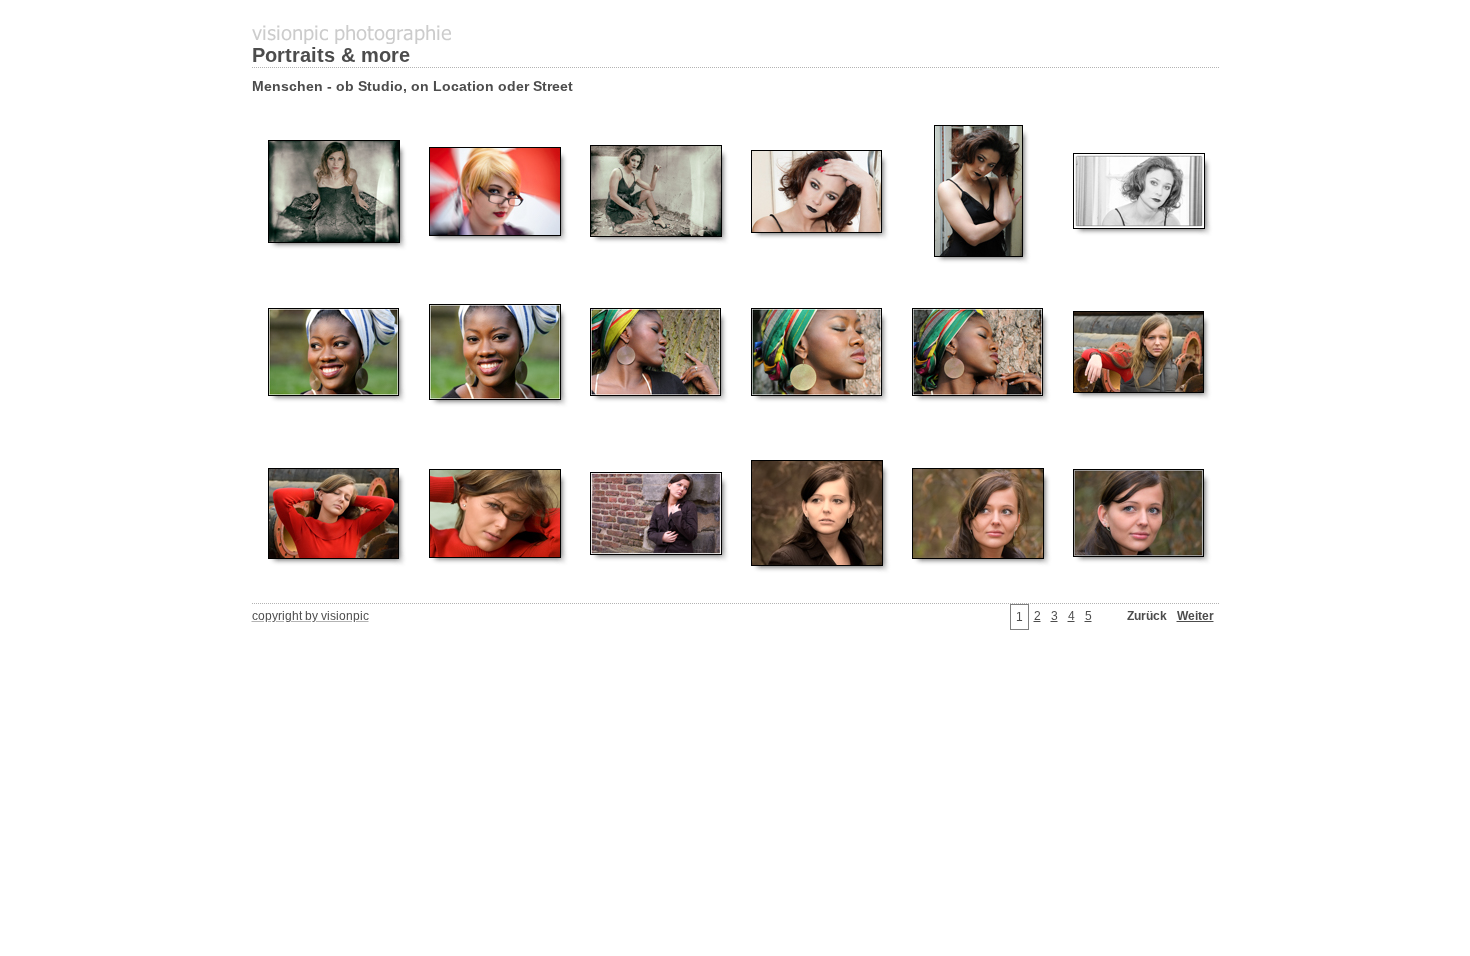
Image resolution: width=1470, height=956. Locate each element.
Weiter (1195, 616)
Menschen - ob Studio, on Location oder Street (412, 86)
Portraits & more (331, 55)
